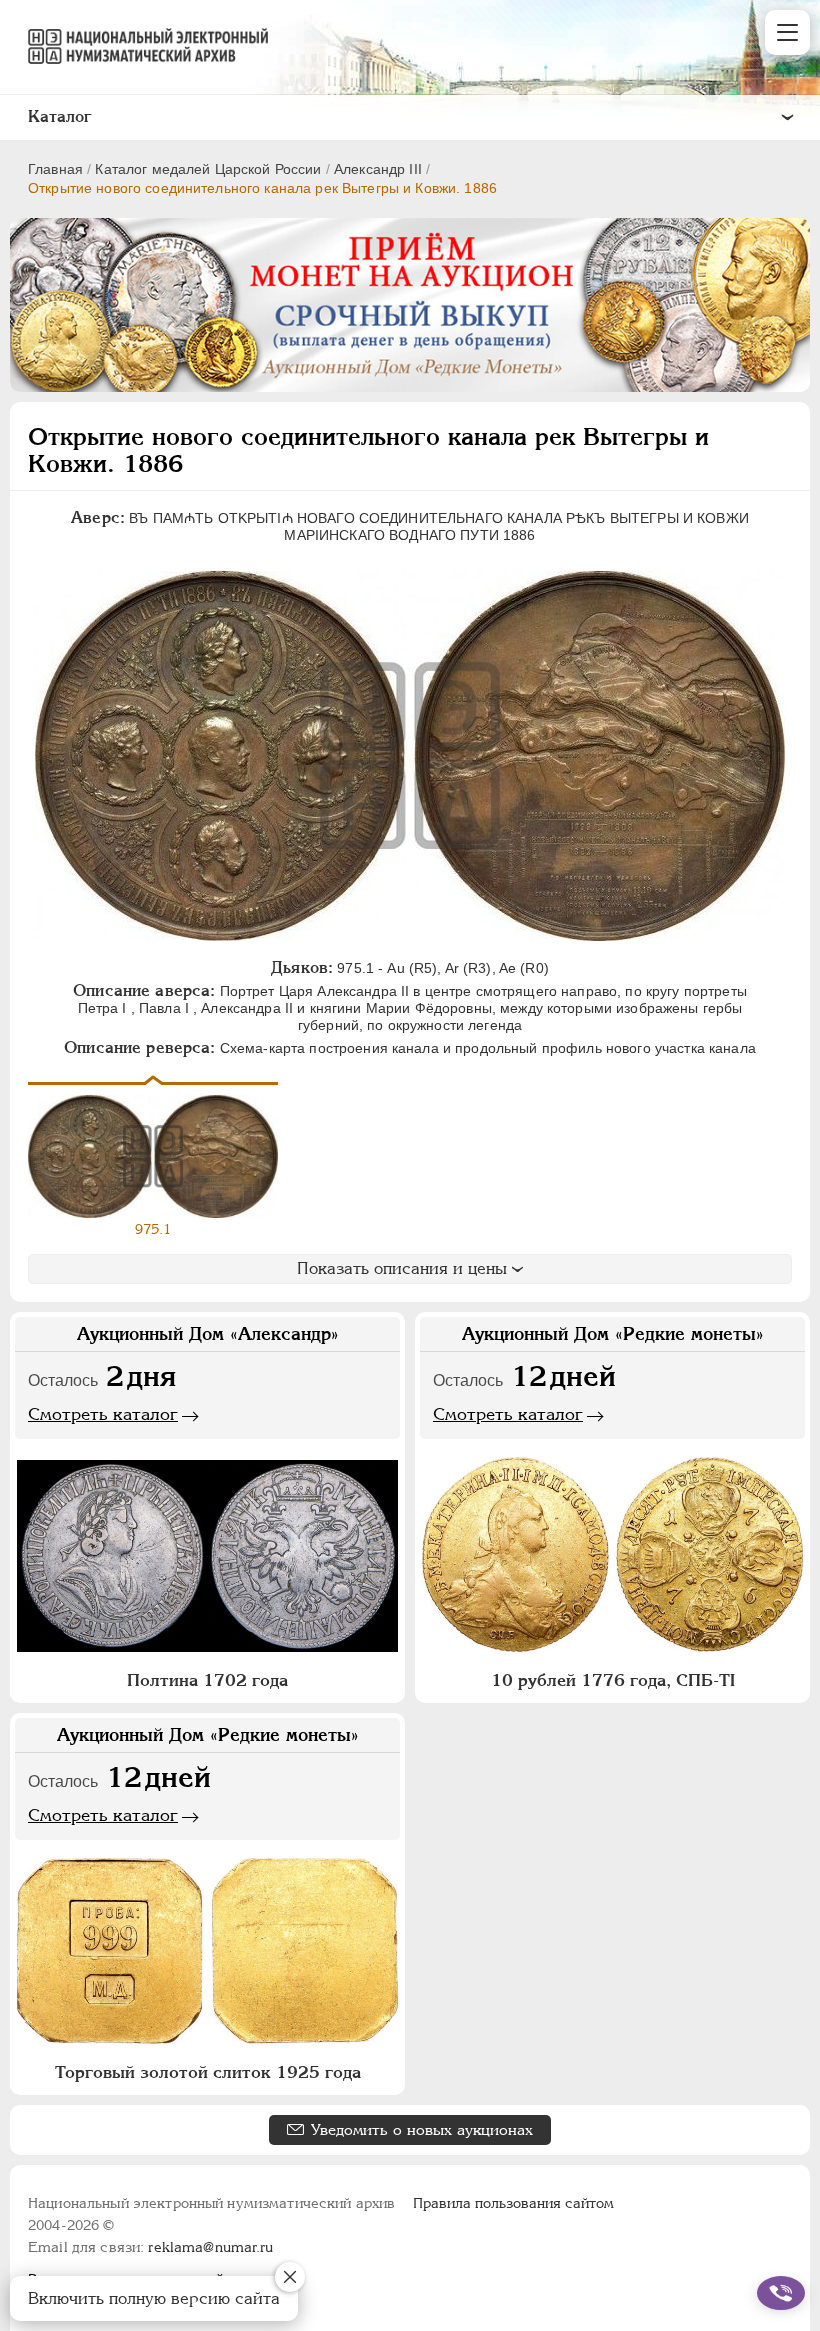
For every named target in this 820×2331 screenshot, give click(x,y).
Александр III (378, 169)
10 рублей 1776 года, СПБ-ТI (613, 1680)
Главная (55, 169)
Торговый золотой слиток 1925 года (208, 2072)
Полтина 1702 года (207, 1680)
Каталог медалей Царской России (208, 169)
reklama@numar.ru (210, 2247)
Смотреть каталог (103, 1414)
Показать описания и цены (402, 1268)
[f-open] (781, 2293)
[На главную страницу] (139, 46)
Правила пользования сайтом (513, 2203)
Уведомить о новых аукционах (422, 2129)
